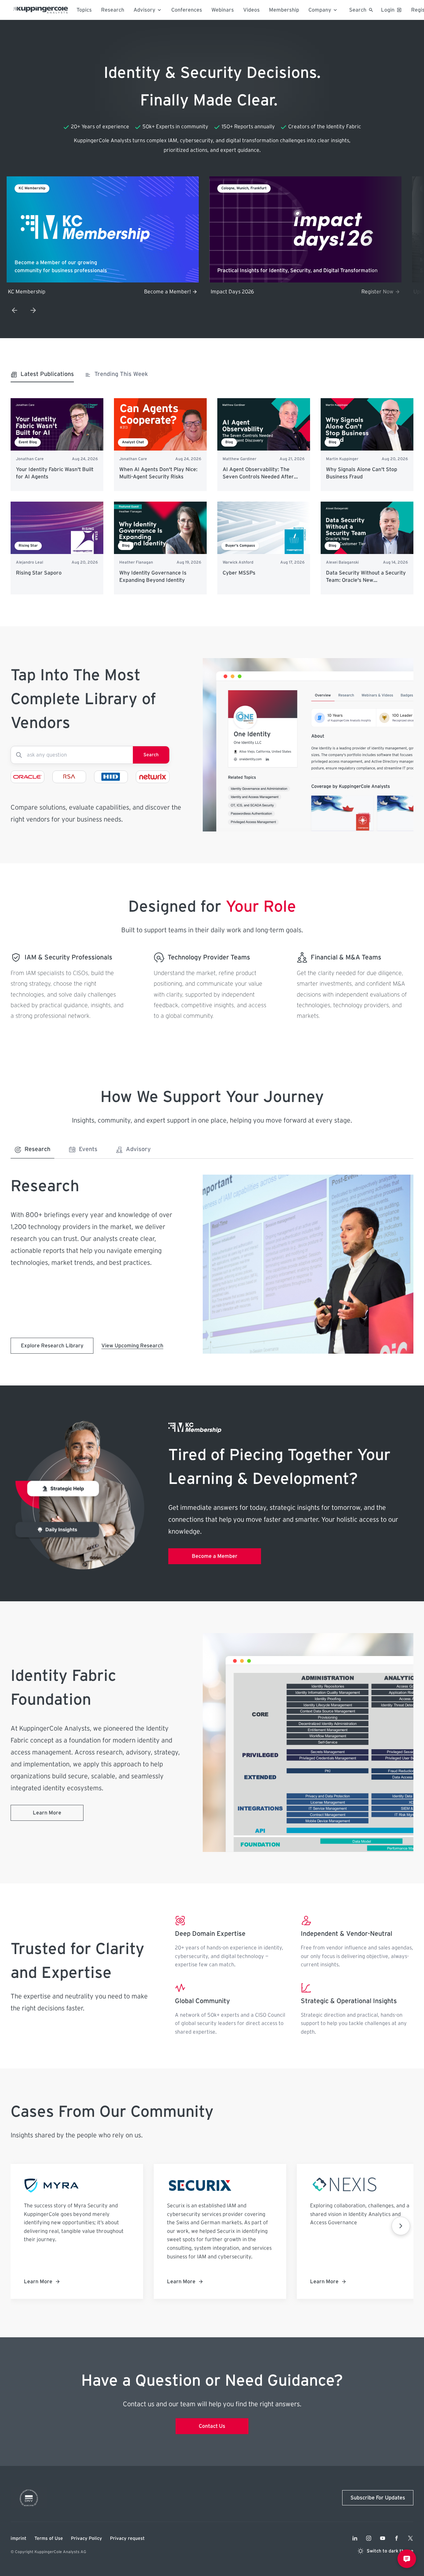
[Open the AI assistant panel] (407, 2559)
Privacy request (127, 2539)
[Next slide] (33, 310)
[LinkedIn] (355, 2538)
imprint (19, 2539)
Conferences (187, 10)
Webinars (223, 10)
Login (388, 10)
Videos (251, 10)
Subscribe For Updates (378, 2498)
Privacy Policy (86, 2539)
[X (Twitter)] (410, 2538)
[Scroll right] (401, 2226)
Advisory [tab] (138, 1149)
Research (113, 10)
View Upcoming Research (132, 1346)
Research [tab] (37, 1149)
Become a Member (215, 1556)
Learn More (47, 1813)
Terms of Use (49, 2539)
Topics (84, 10)
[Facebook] (397, 2538)
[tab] (42, 376)
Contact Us (212, 2426)
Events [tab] (88, 1149)
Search (151, 755)
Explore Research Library (52, 1346)
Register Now (377, 292)
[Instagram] (369, 2538)
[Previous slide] (15, 310)
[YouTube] (383, 2538)
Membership (284, 10)
